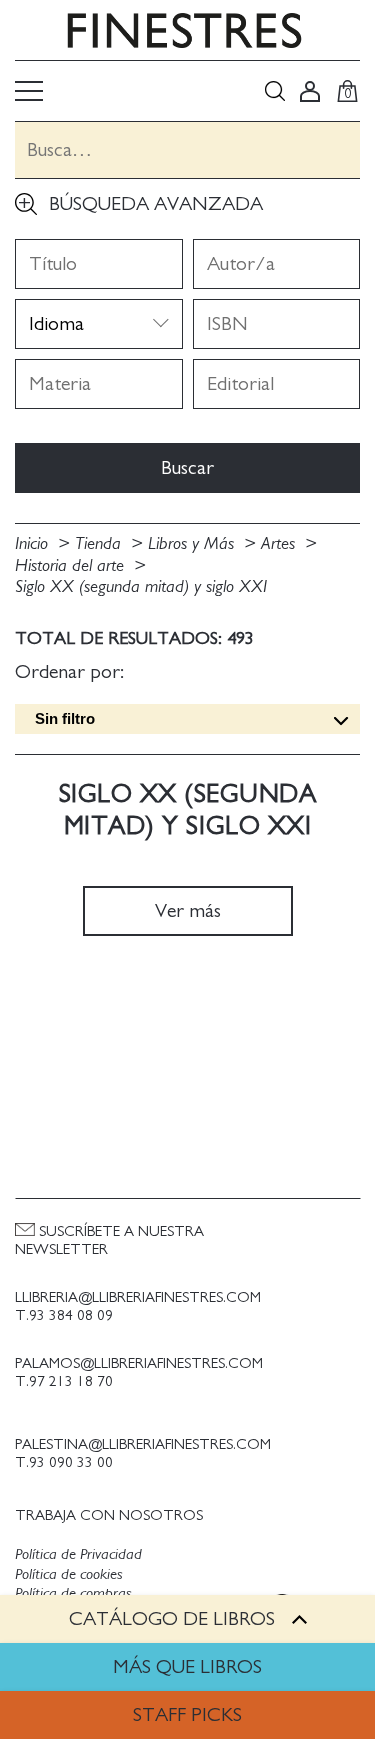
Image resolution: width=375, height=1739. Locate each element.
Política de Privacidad (78, 1554)
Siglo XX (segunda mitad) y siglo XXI (141, 587)
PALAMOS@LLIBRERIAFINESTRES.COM (139, 1363)
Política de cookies (69, 1574)
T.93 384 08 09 (64, 1315)
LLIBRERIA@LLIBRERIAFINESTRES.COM (138, 1297)
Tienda (100, 544)
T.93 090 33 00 (64, 1462)
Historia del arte (72, 566)
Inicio (34, 544)
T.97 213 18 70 (64, 1381)
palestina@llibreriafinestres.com (143, 1444)
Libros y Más (193, 544)
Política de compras (73, 1593)
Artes (280, 544)
